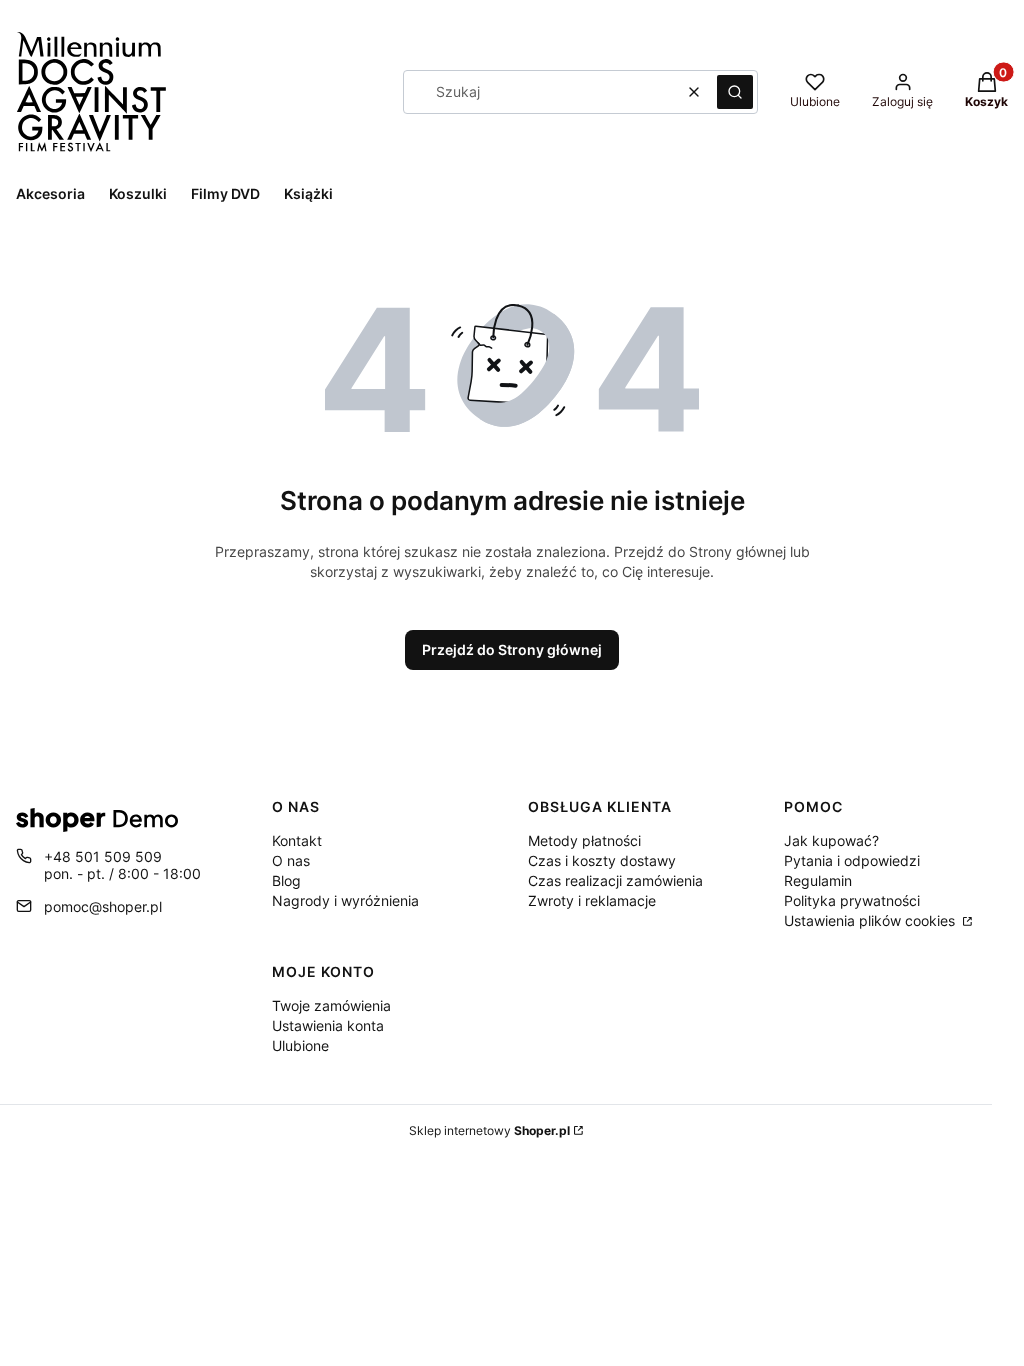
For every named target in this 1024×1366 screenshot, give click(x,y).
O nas (291, 860)
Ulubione (300, 1045)
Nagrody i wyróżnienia (345, 900)
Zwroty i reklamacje (592, 900)
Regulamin (818, 880)
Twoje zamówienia (331, 1005)
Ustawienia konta (328, 1025)
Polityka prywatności (852, 900)
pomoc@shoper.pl (103, 906)
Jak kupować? (831, 840)
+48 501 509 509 (103, 856)
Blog (286, 880)
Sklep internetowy (489, 1130)
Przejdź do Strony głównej (512, 649)
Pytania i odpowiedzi (852, 860)
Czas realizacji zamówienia (615, 880)
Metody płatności (584, 840)
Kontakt (297, 840)
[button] (735, 92)
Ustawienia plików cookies (871, 920)
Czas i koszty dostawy (602, 860)
